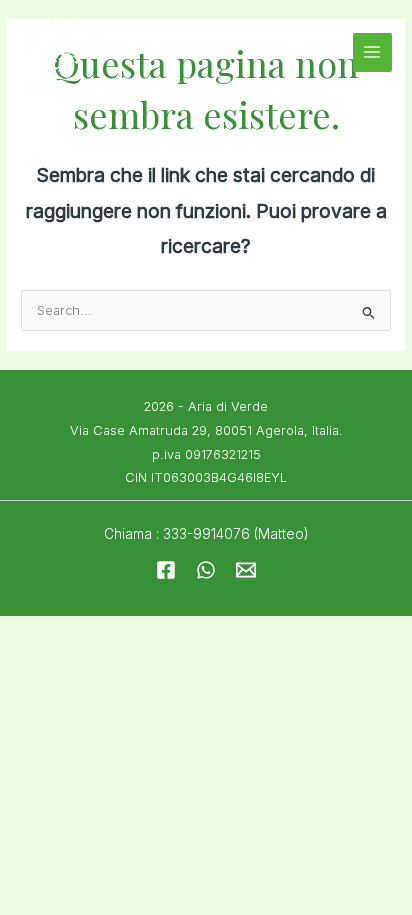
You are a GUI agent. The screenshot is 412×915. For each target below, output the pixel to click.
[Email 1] (246, 570)
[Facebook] (166, 570)
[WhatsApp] (206, 570)
